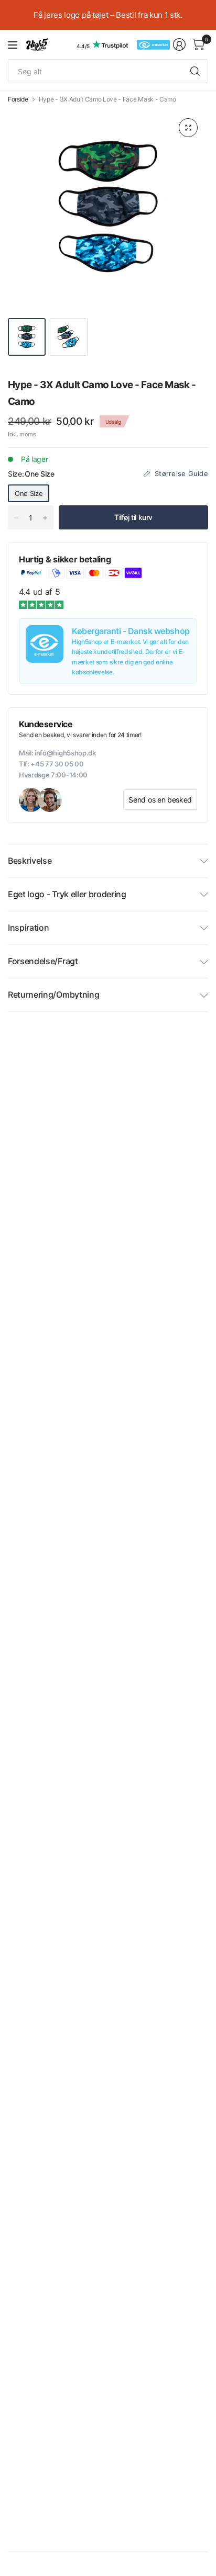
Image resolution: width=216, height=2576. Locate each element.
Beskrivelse (30, 861)
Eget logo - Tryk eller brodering (67, 894)
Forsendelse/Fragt (43, 961)
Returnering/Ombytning (53, 995)
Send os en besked (160, 800)
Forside (18, 99)
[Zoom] (188, 128)
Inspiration (28, 928)
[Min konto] (179, 44)
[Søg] (195, 71)
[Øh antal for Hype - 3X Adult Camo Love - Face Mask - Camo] (45, 518)
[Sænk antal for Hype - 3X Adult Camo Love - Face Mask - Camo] (16, 518)
